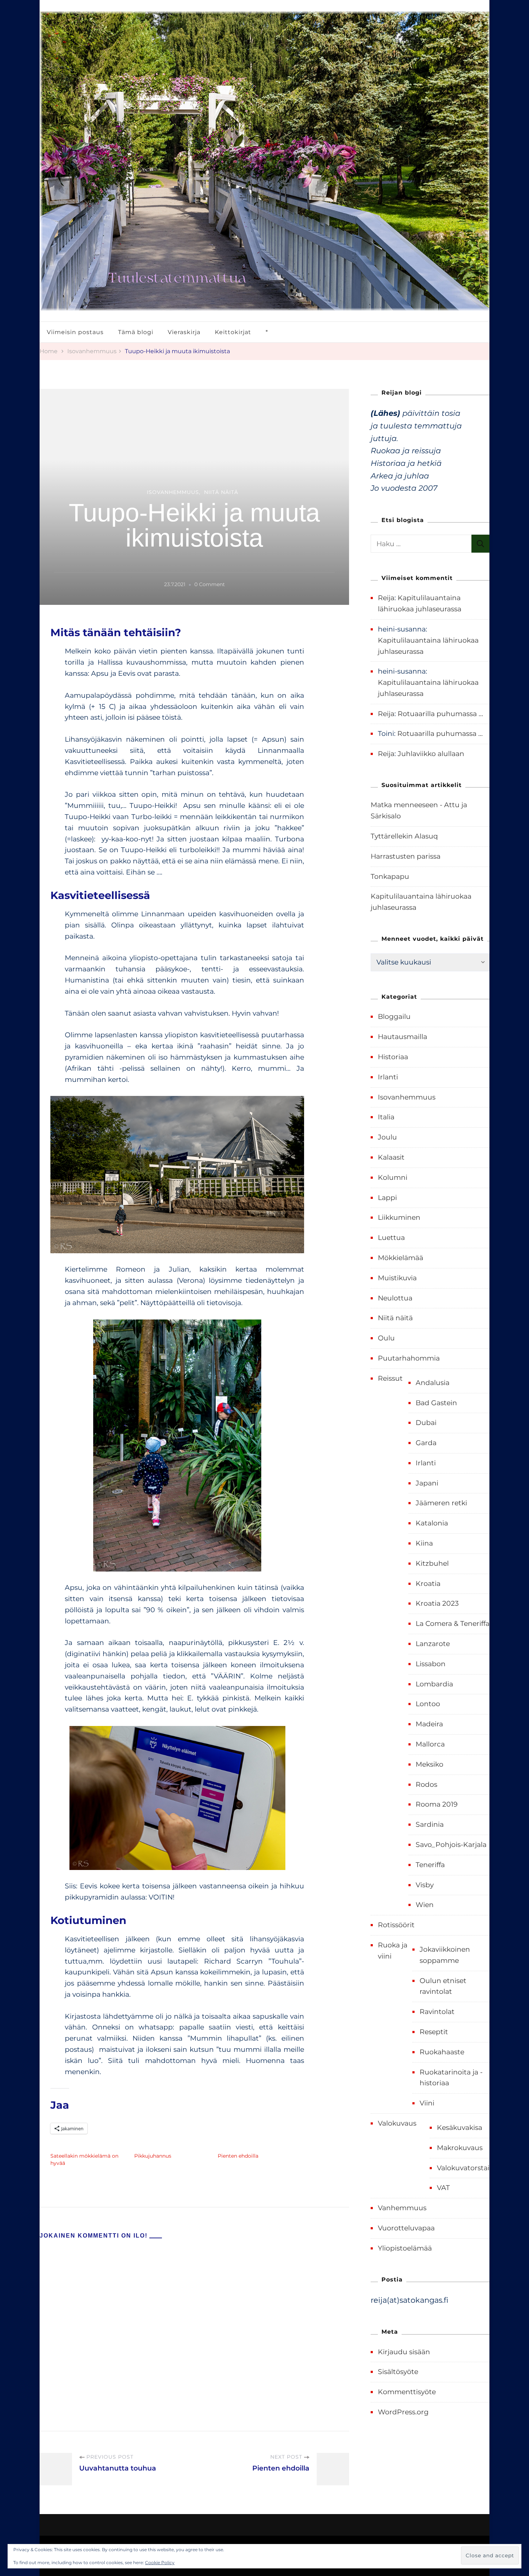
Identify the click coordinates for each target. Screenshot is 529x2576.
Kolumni (393, 1177)
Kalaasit (391, 1157)
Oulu (386, 1338)
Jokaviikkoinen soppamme (445, 1955)
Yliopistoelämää (405, 2248)
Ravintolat (437, 2012)
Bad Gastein (436, 1403)
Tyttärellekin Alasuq (404, 836)
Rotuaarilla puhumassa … (440, 714)
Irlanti (388, 1077)
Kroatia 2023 (437, 1603)
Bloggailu (394, 1017)
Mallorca (430, 1744)
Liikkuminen (399, 1217)
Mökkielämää (401, 1258)
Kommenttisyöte (407, 2392)
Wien (425, 1905)
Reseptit (434, 2032)
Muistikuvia (397, 1278)
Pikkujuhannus (153, 2156)
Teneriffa (430, 1865)
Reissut (390, 1378)
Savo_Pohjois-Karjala (451, 1845)
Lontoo (428, 1704)
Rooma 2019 (437, 1804)
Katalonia (432, 1523)
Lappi (387, 1198)
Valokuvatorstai (463, 2168)
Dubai (426, 1423)
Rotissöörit (396, 1925)
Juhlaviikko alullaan (431, 754)
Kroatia (428, 1584)
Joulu (387, 1137)
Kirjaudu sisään (404, 2352)
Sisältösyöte (398, 2372)
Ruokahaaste (442, 2052)
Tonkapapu (390, 876)
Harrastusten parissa (406, 856)
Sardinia (430, 1824)
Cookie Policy (160, 2562)
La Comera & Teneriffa (453, 1624)
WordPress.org (403, 2412)
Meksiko (429, 1764)
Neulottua (395, 1298)
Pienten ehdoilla (238, 2156)
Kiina (424, 1543)
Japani (427, 1483)
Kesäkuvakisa (460, 2128)
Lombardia (434, 1684)
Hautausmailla (403, 1037)
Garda (426, 1443)
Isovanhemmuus (173, 492)
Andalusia (433, 1383)
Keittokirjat (233, 332)
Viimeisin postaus (75, 332)
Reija (386, 598)
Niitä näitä (221, 492)
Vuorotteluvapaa (406, 2228)
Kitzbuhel (432, 1563)
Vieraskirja (184, 332)
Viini (427, 2103)
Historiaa (393, 1057)
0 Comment (210, 585)
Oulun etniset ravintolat (443, 1986)
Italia (386, 1117)
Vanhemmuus (402, 2208)
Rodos (426, 1784)
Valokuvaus (397, 2123)
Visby (425, 1885)
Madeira (429, 1724)
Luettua (391, 1238)
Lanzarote (433, 1644)
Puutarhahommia (409, 1358)
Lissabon (431, 1664)
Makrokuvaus (460, 2148)
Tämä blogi (136, 332)
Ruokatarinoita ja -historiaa (451, 2078)
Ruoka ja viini (393, 1951)
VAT (443, 2188)
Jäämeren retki (441, 1503)
